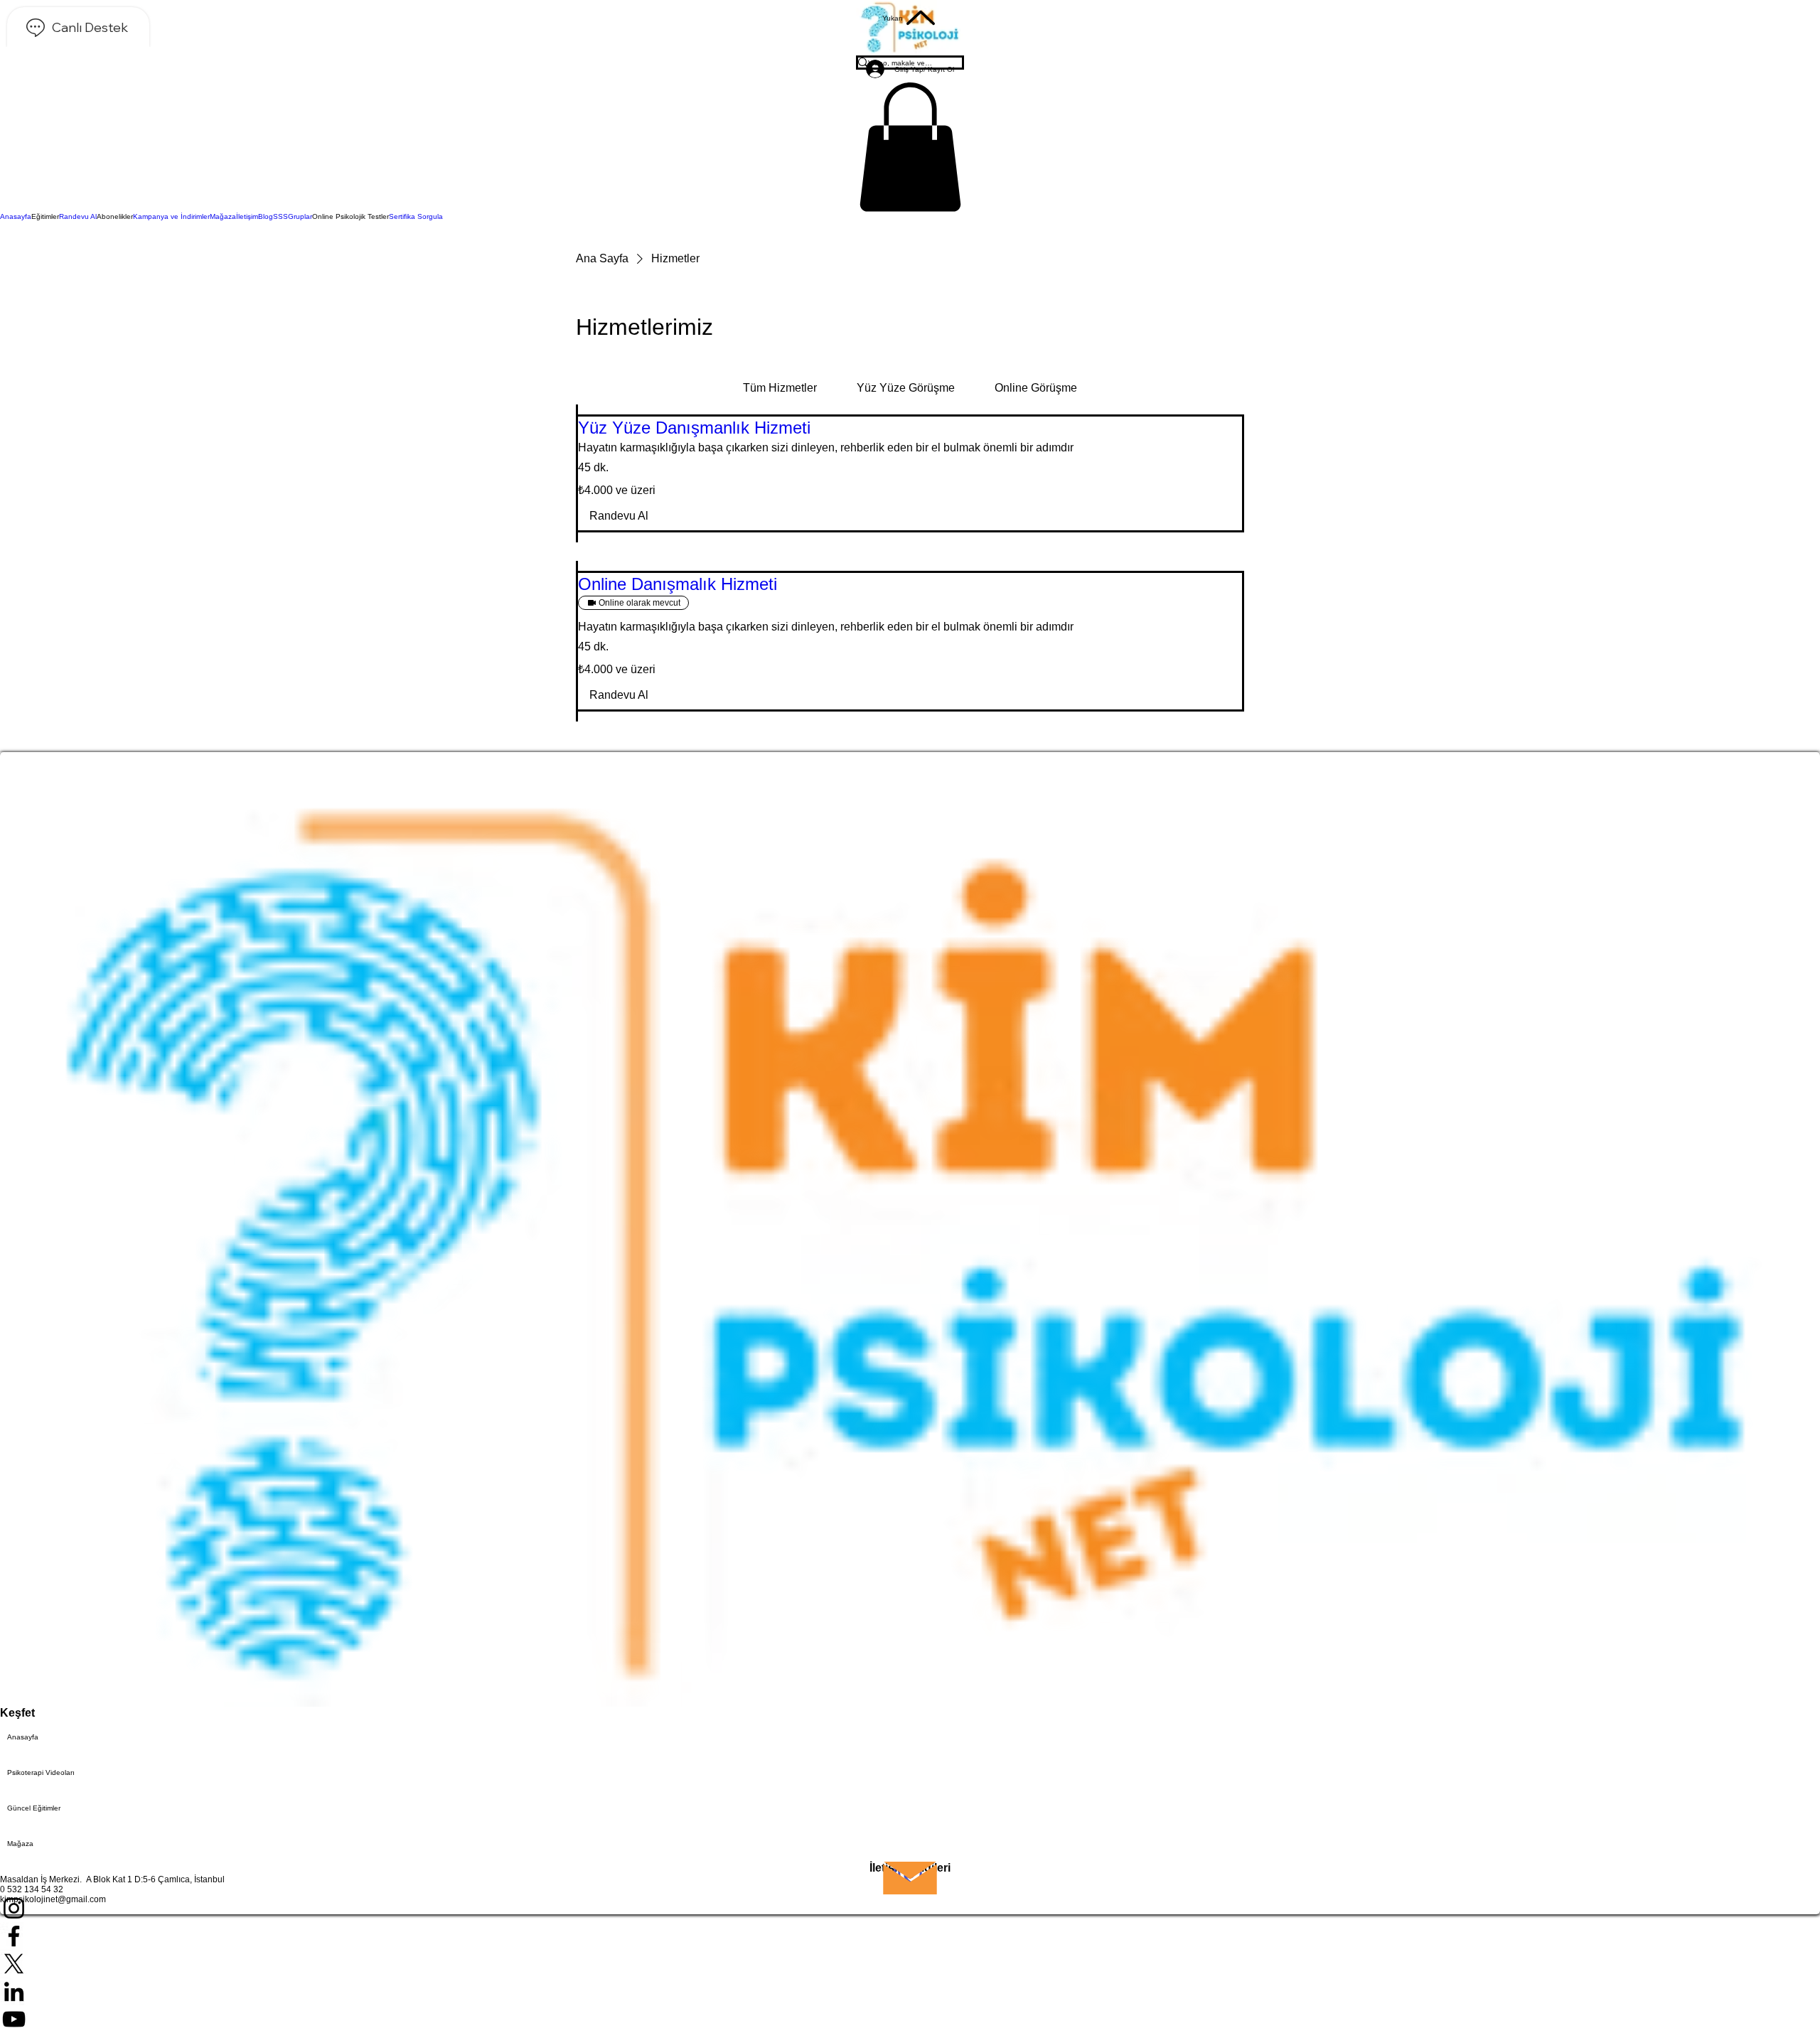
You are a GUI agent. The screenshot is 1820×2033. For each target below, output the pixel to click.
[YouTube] (910, 2019)
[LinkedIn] (910, 1991)
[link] (780, 388)
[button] (910, 147)
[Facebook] (910, 1936)
